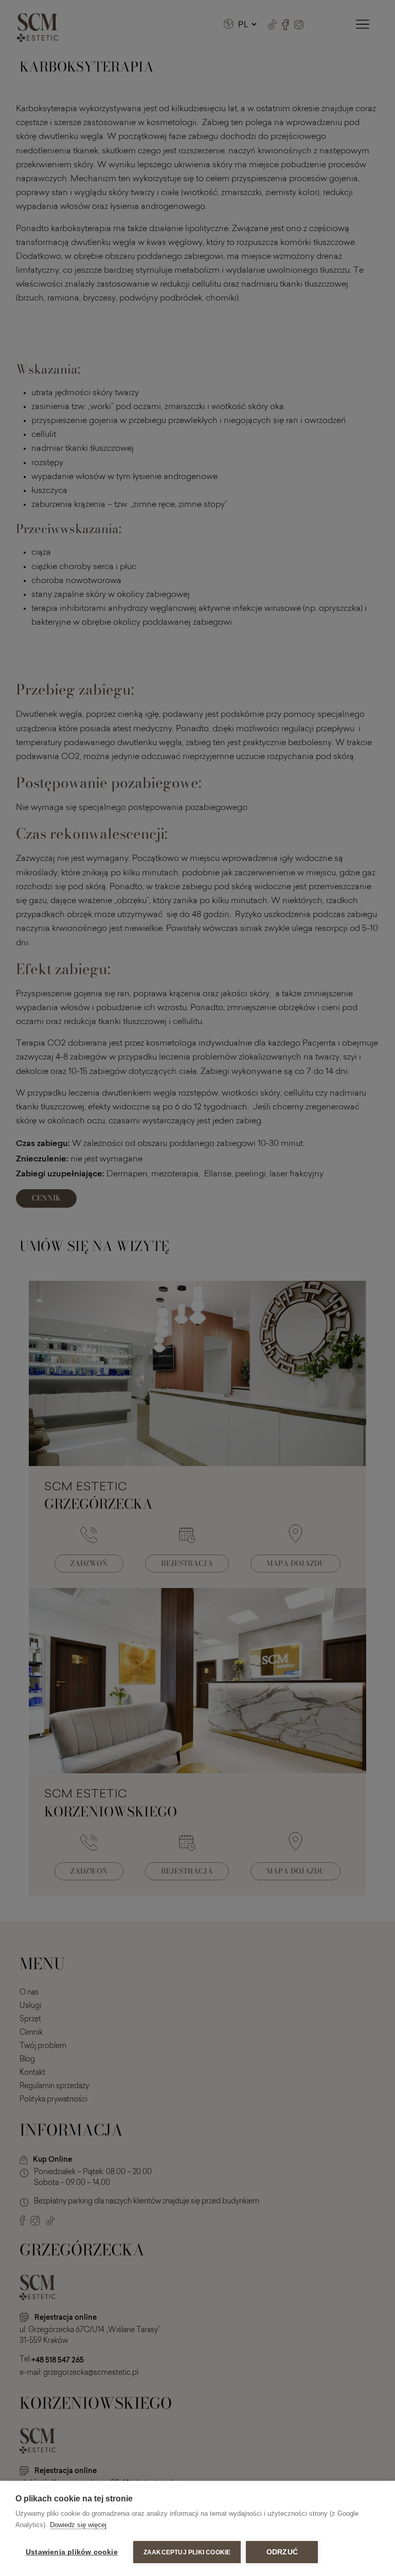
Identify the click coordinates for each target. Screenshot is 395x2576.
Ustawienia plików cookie (72, 2552)
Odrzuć (282, 2552)
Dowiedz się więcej (78, 2525)
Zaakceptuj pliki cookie (187, 2552)
